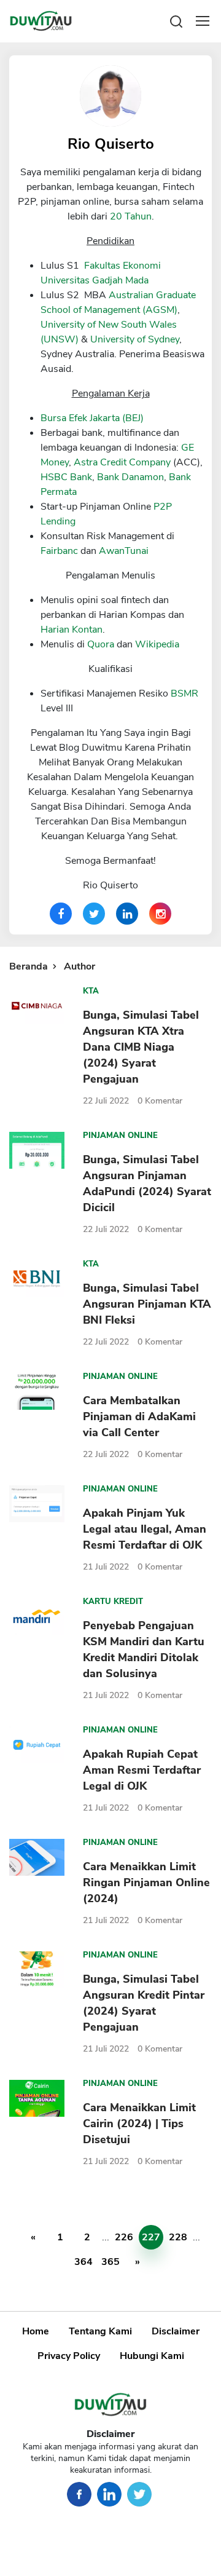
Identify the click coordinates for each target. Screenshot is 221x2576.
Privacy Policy (69, 2356)
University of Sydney (135, 339)
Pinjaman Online (120, 1136)
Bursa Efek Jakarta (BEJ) (92, 418)
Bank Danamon (130, 477)
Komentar (160, 1101)
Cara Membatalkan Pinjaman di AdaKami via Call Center (139, 1416)
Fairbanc (59, 551)
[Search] (176, 21)
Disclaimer (176, 2331)
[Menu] (203, 21)
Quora (101, 644)
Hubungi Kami (152, 2356)
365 (110, 2262)
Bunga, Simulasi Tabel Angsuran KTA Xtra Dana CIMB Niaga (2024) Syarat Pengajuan (141, 1047)
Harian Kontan (72, 630)
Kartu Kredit (113, 1602)
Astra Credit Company (122, 462)
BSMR (184, 693)
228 (178, 2237)
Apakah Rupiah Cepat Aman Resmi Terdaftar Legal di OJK (142, 1770)
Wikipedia (157, 644)
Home (36, 2331)
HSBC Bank (66, 477)
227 (151, 2237)
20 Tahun (131, 216)
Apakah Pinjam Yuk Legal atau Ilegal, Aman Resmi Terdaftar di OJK (145, 1529)
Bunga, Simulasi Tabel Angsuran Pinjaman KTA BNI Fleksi (147, 1304)
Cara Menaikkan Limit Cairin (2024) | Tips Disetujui (139, 2124)
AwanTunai (124, 551)
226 (124, 2237)
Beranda (29, 966)
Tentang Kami (100, 2331)
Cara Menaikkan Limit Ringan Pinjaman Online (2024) (146, 1883)
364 (83, 2262)
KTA (91, 991)
